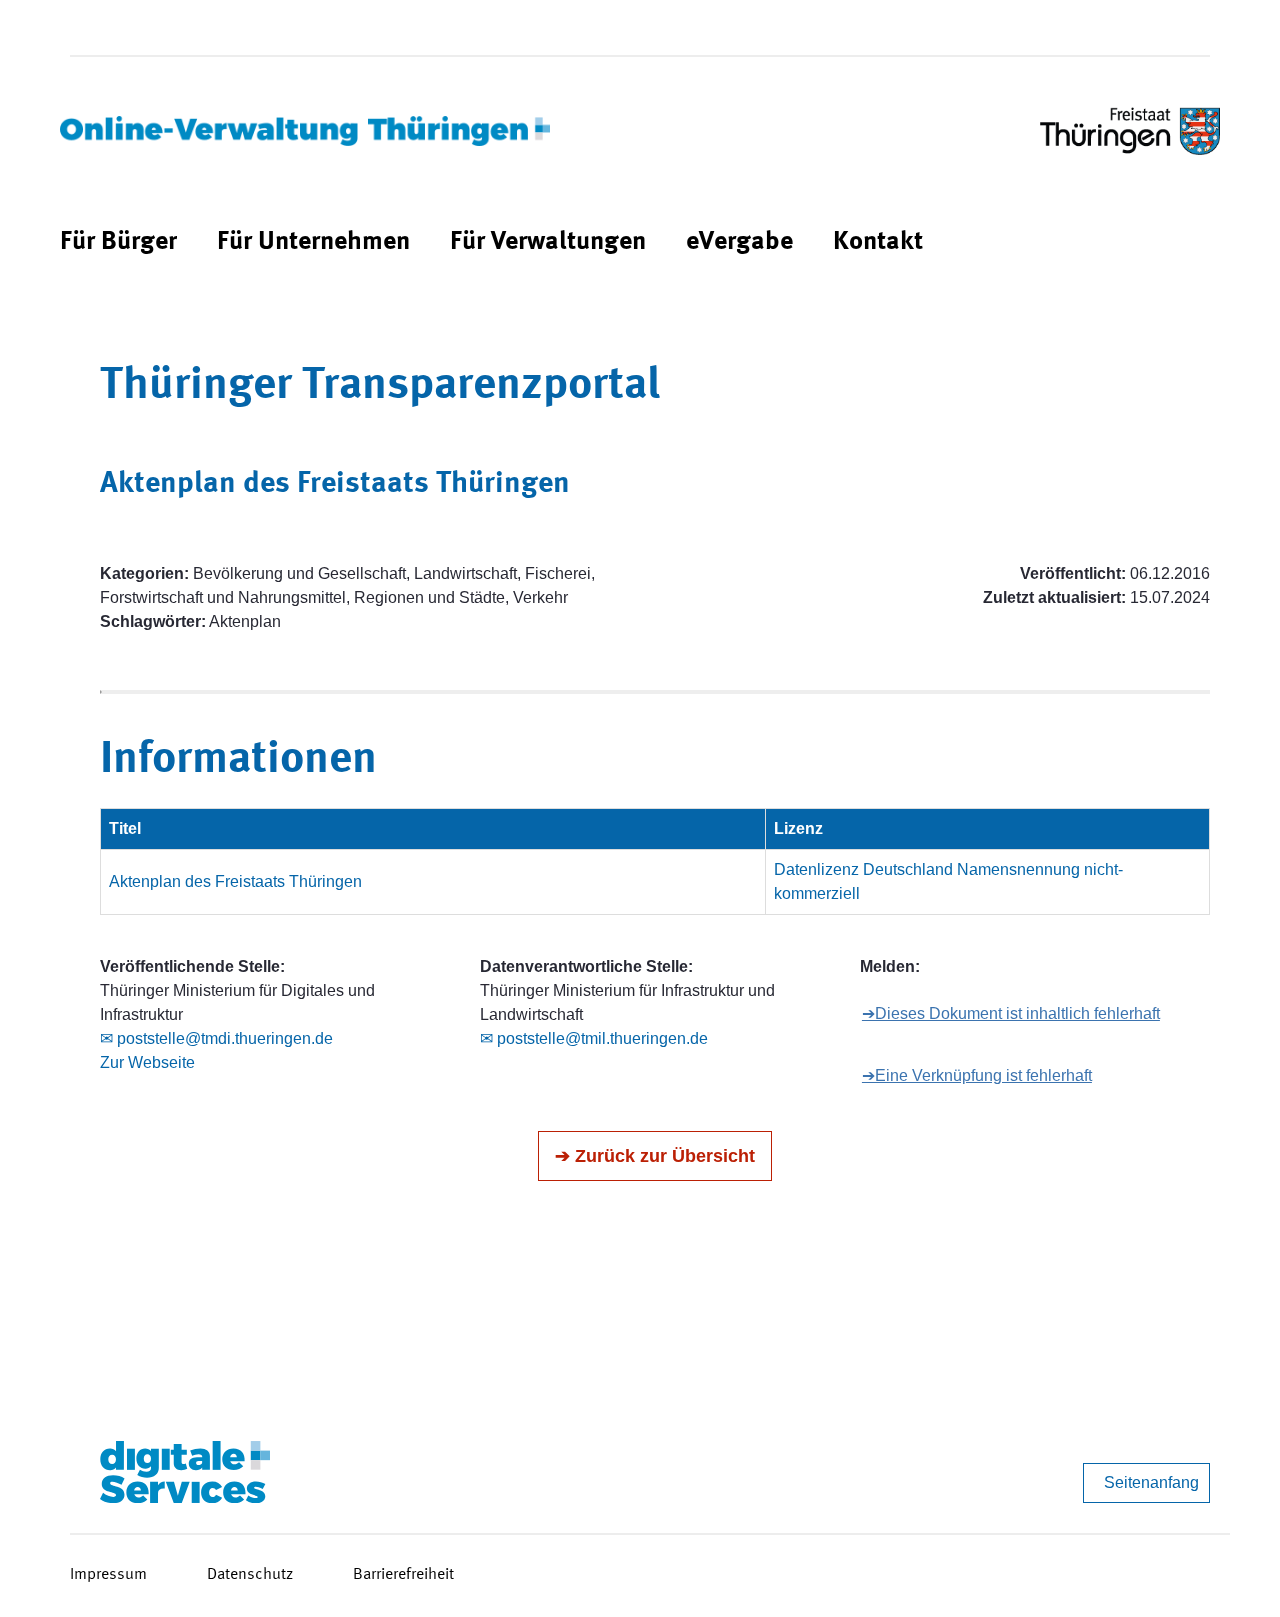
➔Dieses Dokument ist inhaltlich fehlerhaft (1011, 1013)
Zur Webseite (147, 1062)
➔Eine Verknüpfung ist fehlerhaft (977, 1075)
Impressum (108, 1575)
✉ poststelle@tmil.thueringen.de (594, 1038)
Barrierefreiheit (403, 1575)
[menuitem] (118, 242)
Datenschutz (250, 1575)
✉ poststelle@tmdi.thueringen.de (216, 1038)
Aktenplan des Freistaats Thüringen (235, 881)
